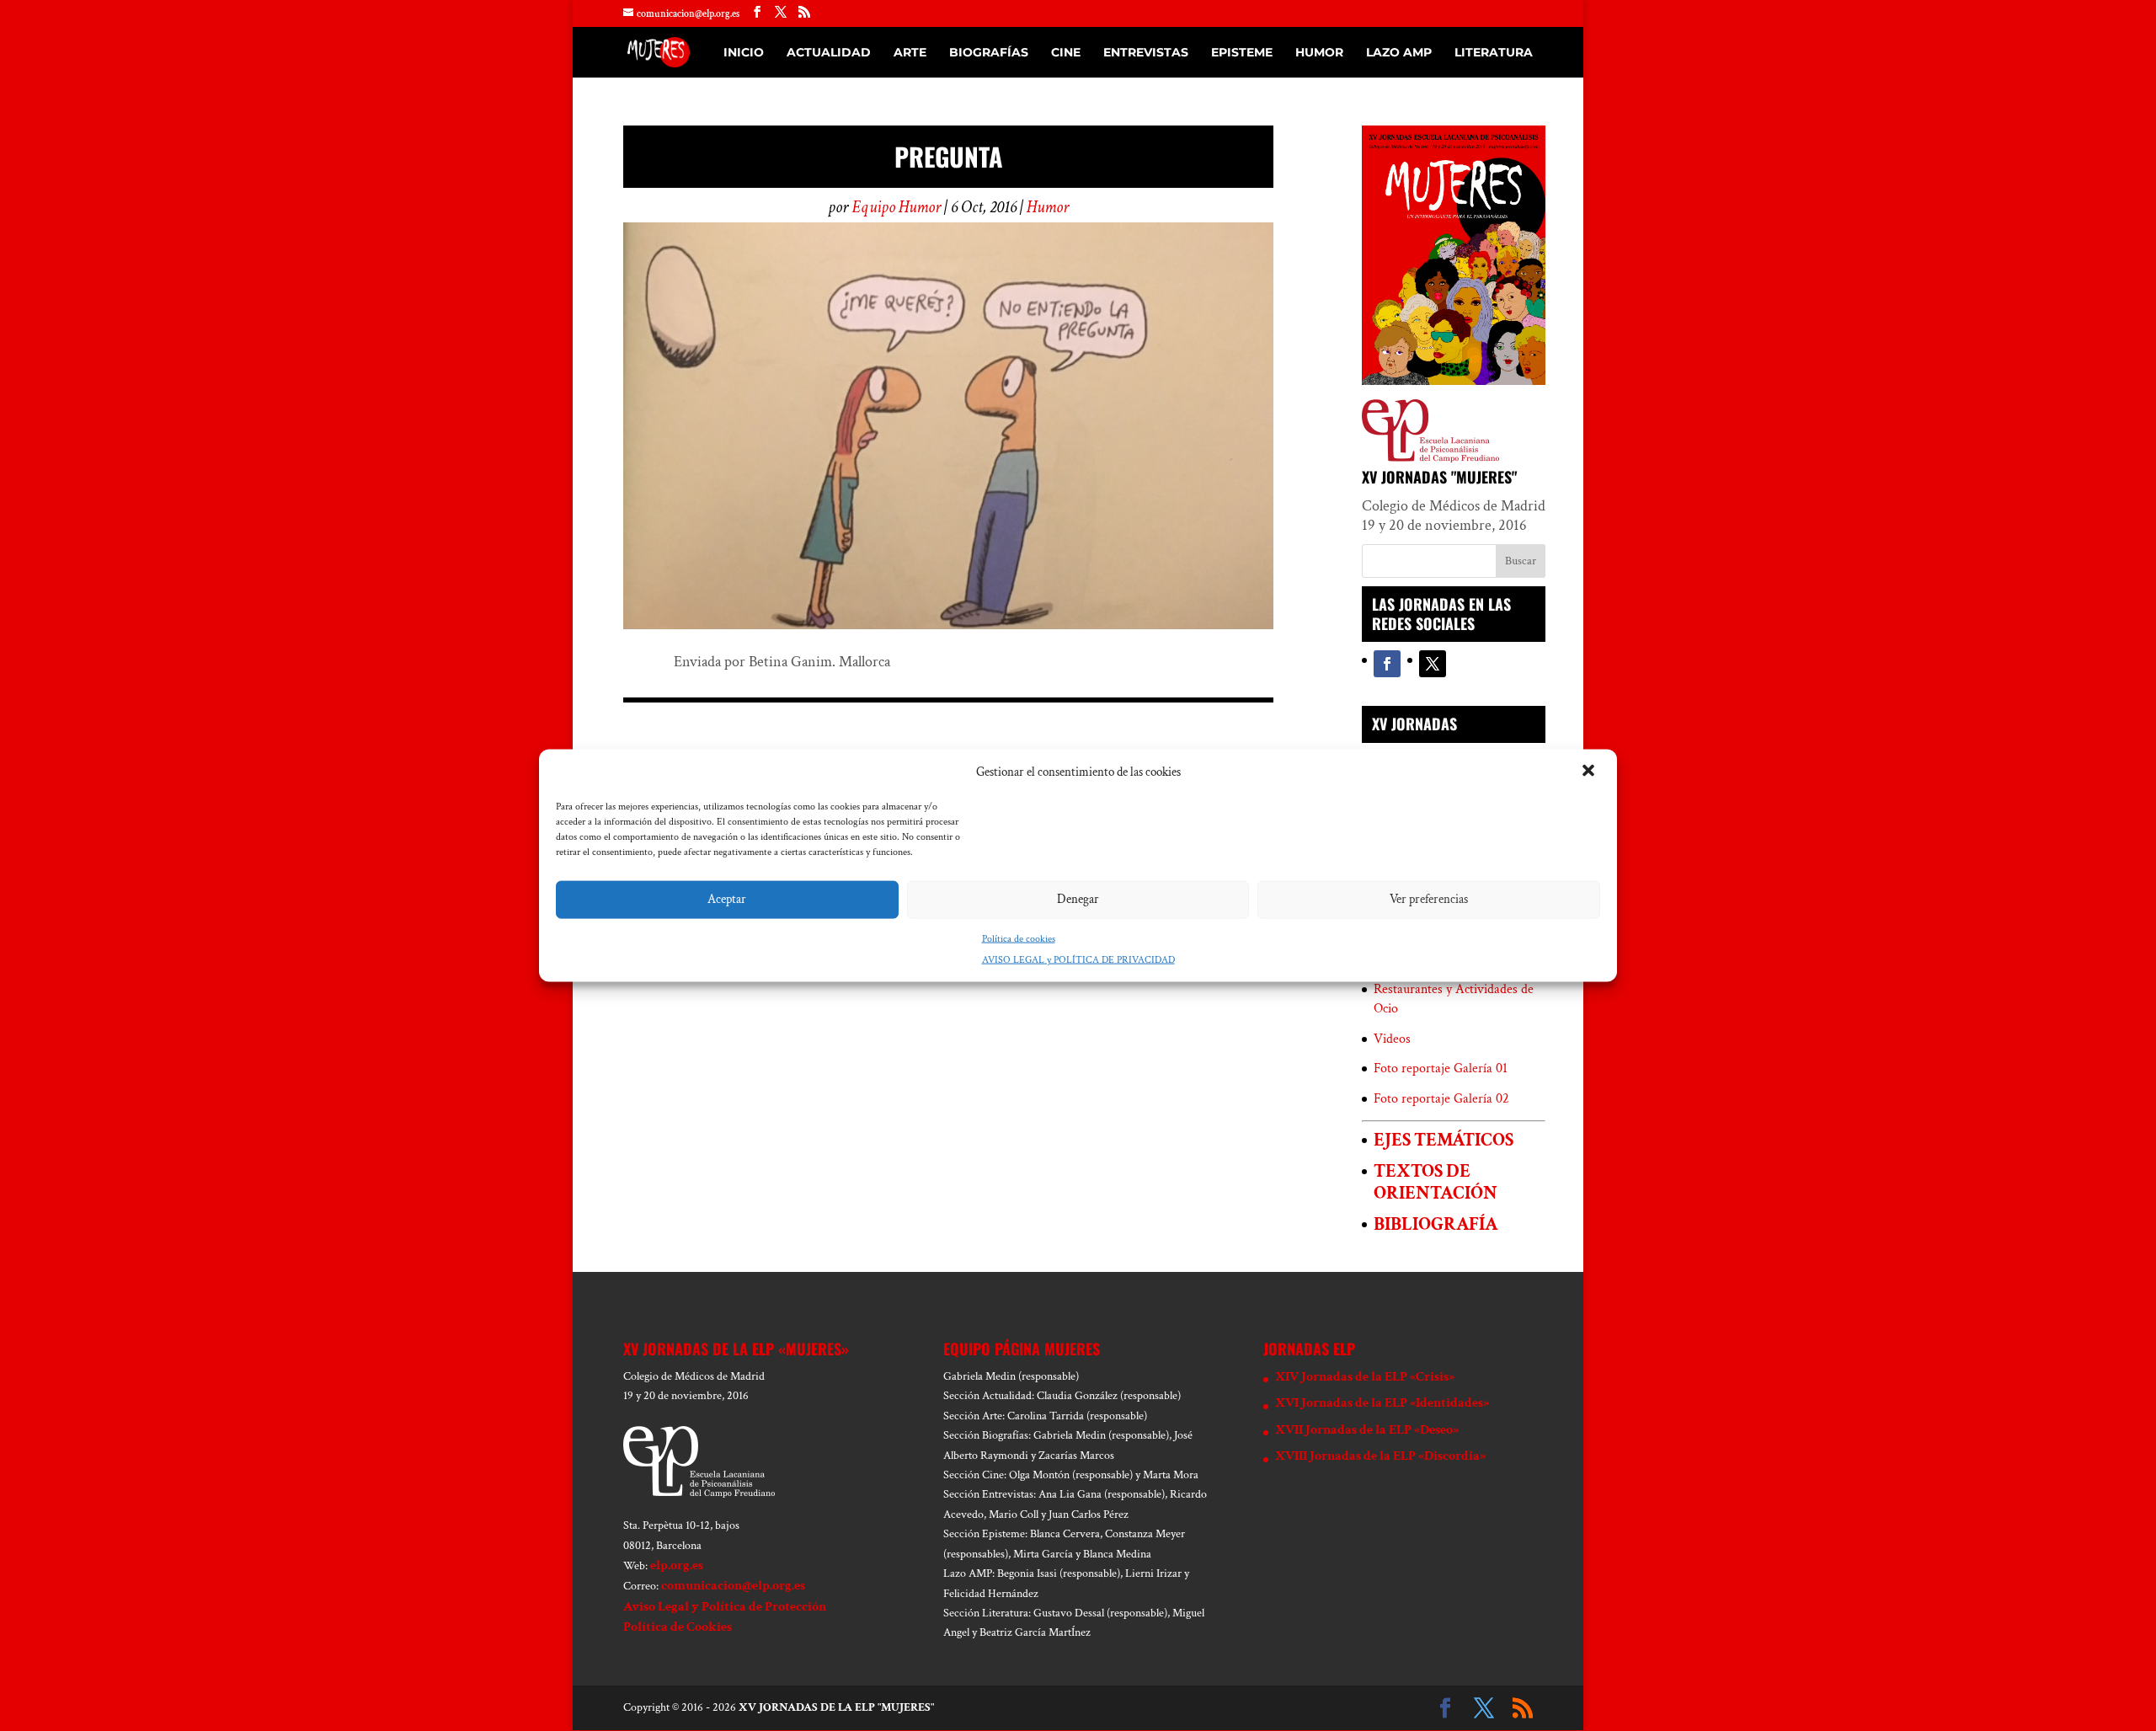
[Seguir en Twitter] (1433, 664)
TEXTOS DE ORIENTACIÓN (1436, 1182)
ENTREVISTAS (1146, 53)
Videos (1392, 1039)
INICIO (744, 53)
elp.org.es (677, 1565)
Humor (1048, 207)
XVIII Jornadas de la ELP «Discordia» (1380, 1456)
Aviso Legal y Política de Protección (725, 1607)
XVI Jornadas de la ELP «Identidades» (1382, 1403)
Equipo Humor (896, 207)
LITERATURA (1494, 53)
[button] (1590, 772)
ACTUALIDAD (829, 53)
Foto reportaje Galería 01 (1441, 1069)
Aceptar (727, 899)
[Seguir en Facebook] (1387, 664)
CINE (1066, 53)
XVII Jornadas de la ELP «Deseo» (1367, 1430)
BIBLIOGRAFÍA (1436, 1224)
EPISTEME (1242, 53)
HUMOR (1319, 53)
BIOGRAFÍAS (989, 53)
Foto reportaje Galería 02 (1441, 1099)
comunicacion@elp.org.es (733, 1586)
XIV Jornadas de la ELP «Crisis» (1365, 1377)
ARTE (910, 53)
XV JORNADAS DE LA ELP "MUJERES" (836, 1707)
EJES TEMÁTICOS (1444, 1140)
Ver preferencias (1429, 899)
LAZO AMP (1399, 53)
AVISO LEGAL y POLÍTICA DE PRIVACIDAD (1078, 960)
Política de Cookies (678, 1627)
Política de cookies (1019, 938)
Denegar (1078, 899)
